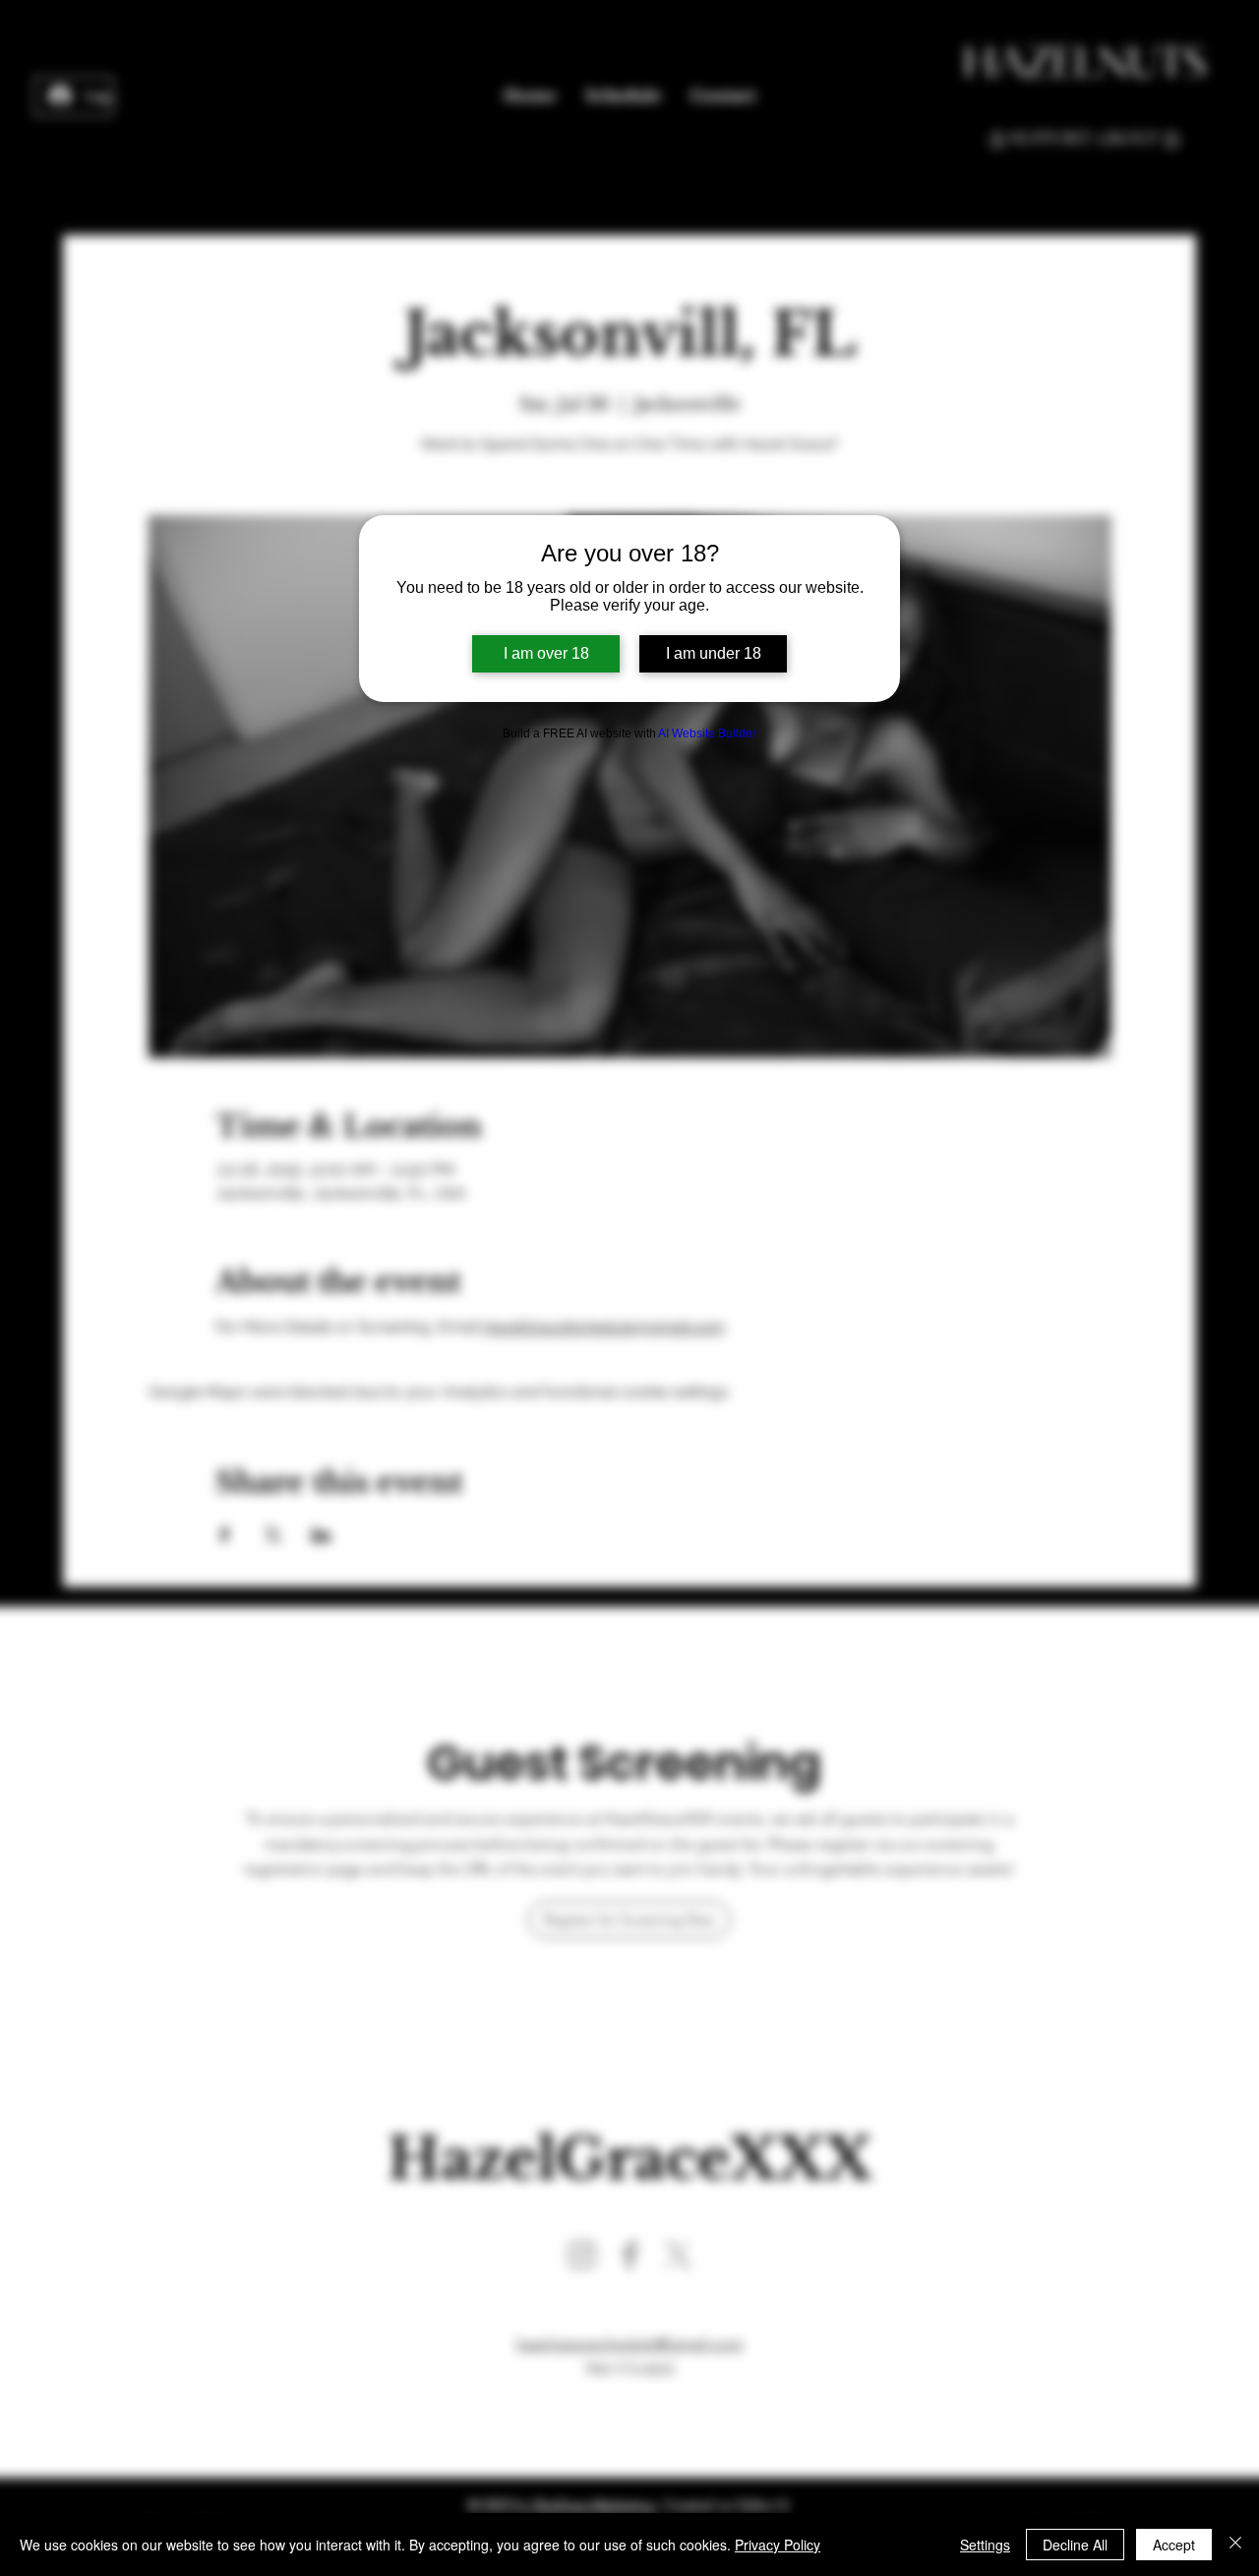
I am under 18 (714, 653)
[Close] (1235, 2545)
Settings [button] (985, 2545)
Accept (1174, 2545)
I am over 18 (546, 653)
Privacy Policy (778, 2545)
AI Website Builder (707, 733)
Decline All (1075, 2545)
